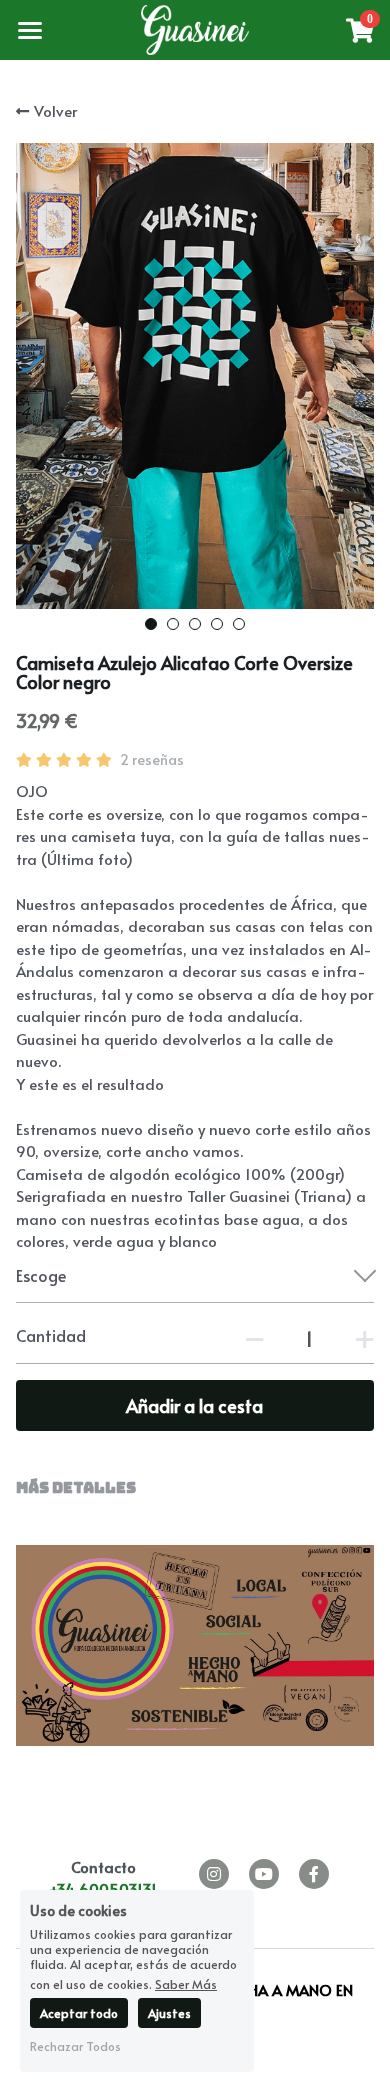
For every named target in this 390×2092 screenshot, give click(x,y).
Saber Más (186, 1983)
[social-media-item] (214, 1874)
